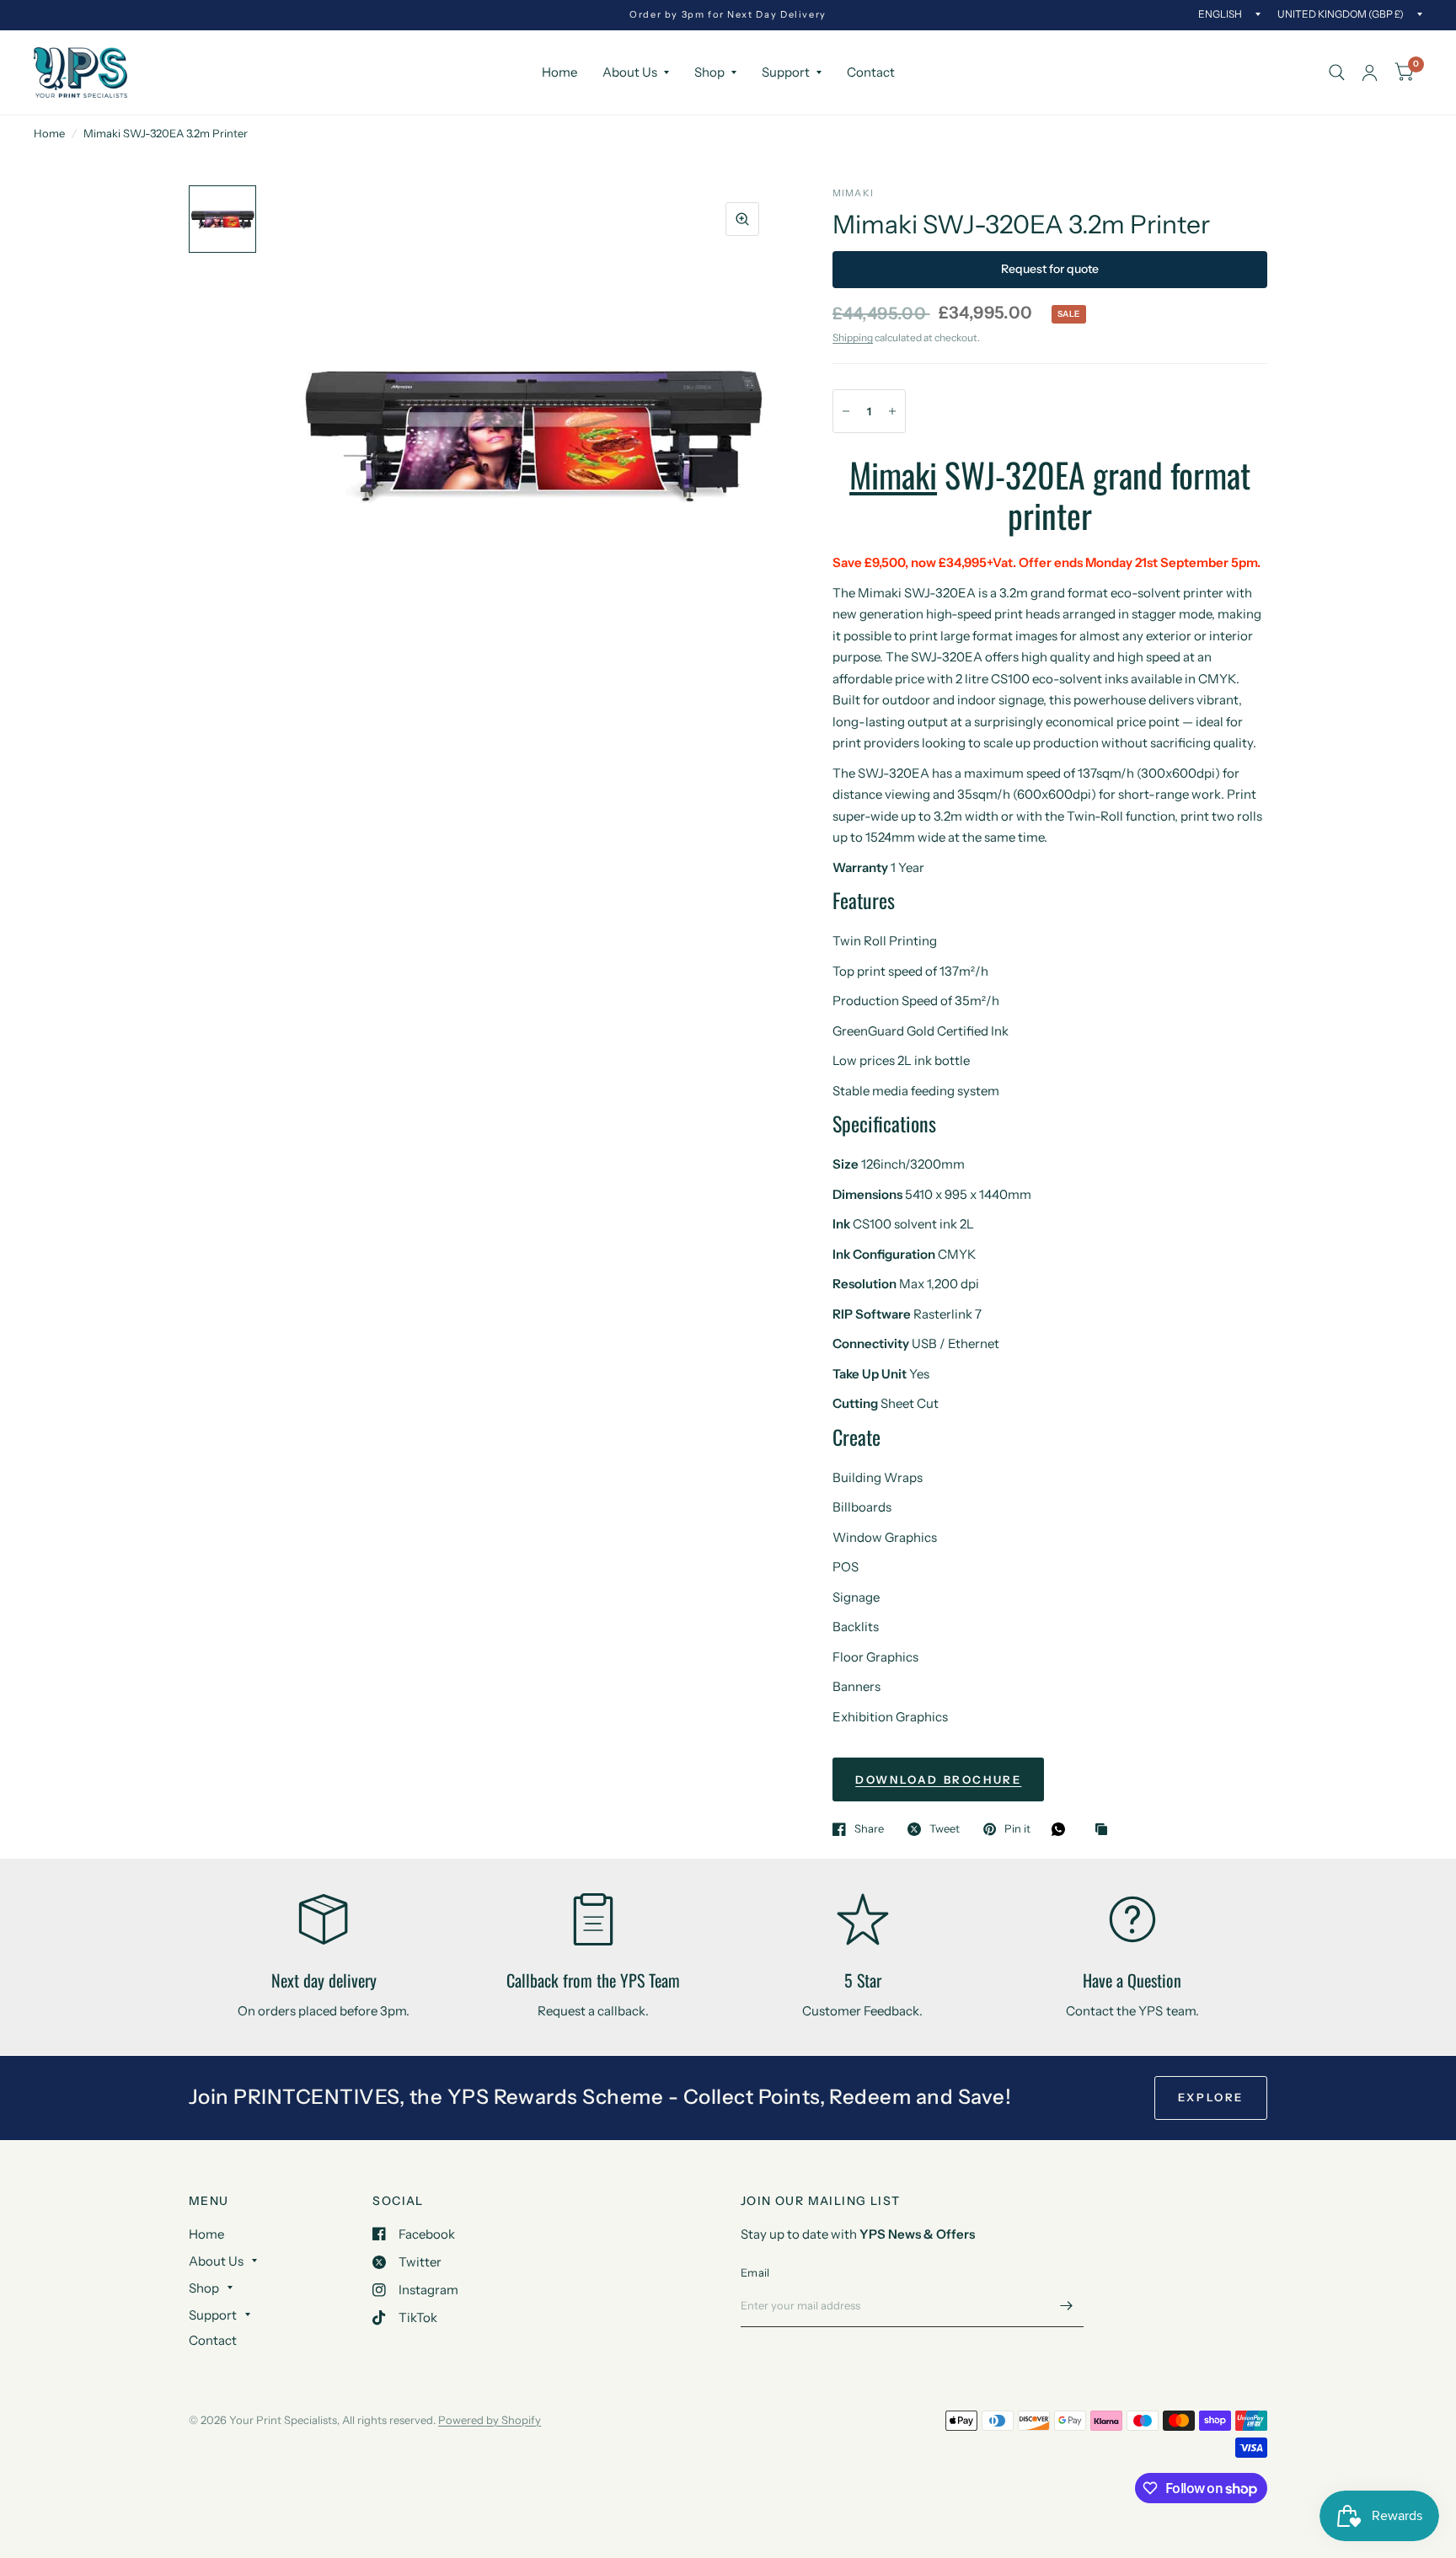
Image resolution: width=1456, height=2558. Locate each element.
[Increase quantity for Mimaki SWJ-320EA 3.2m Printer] (892, 411)
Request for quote (1050, 269)
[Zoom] (742, 219)
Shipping (853, 337)
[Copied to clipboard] (1105, 1830)
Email (755, 2272)
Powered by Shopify (490, 2420)
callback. (623, 2011)
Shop (709, 72)
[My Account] (1370, 72)
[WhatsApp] (1063, 1829)
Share (869, 1829)
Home (559, 72)
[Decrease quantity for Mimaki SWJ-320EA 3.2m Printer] (846, 411)
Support (786, 72)
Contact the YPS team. (1132, 2011)
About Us (630, 72)
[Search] (1337, 72)
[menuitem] (559, 72)
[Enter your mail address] (1067, 2305)
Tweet (945, 1829)
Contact (871, 72)
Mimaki (893, 474)
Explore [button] (1211, 2097)
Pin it (1017, 1829)
